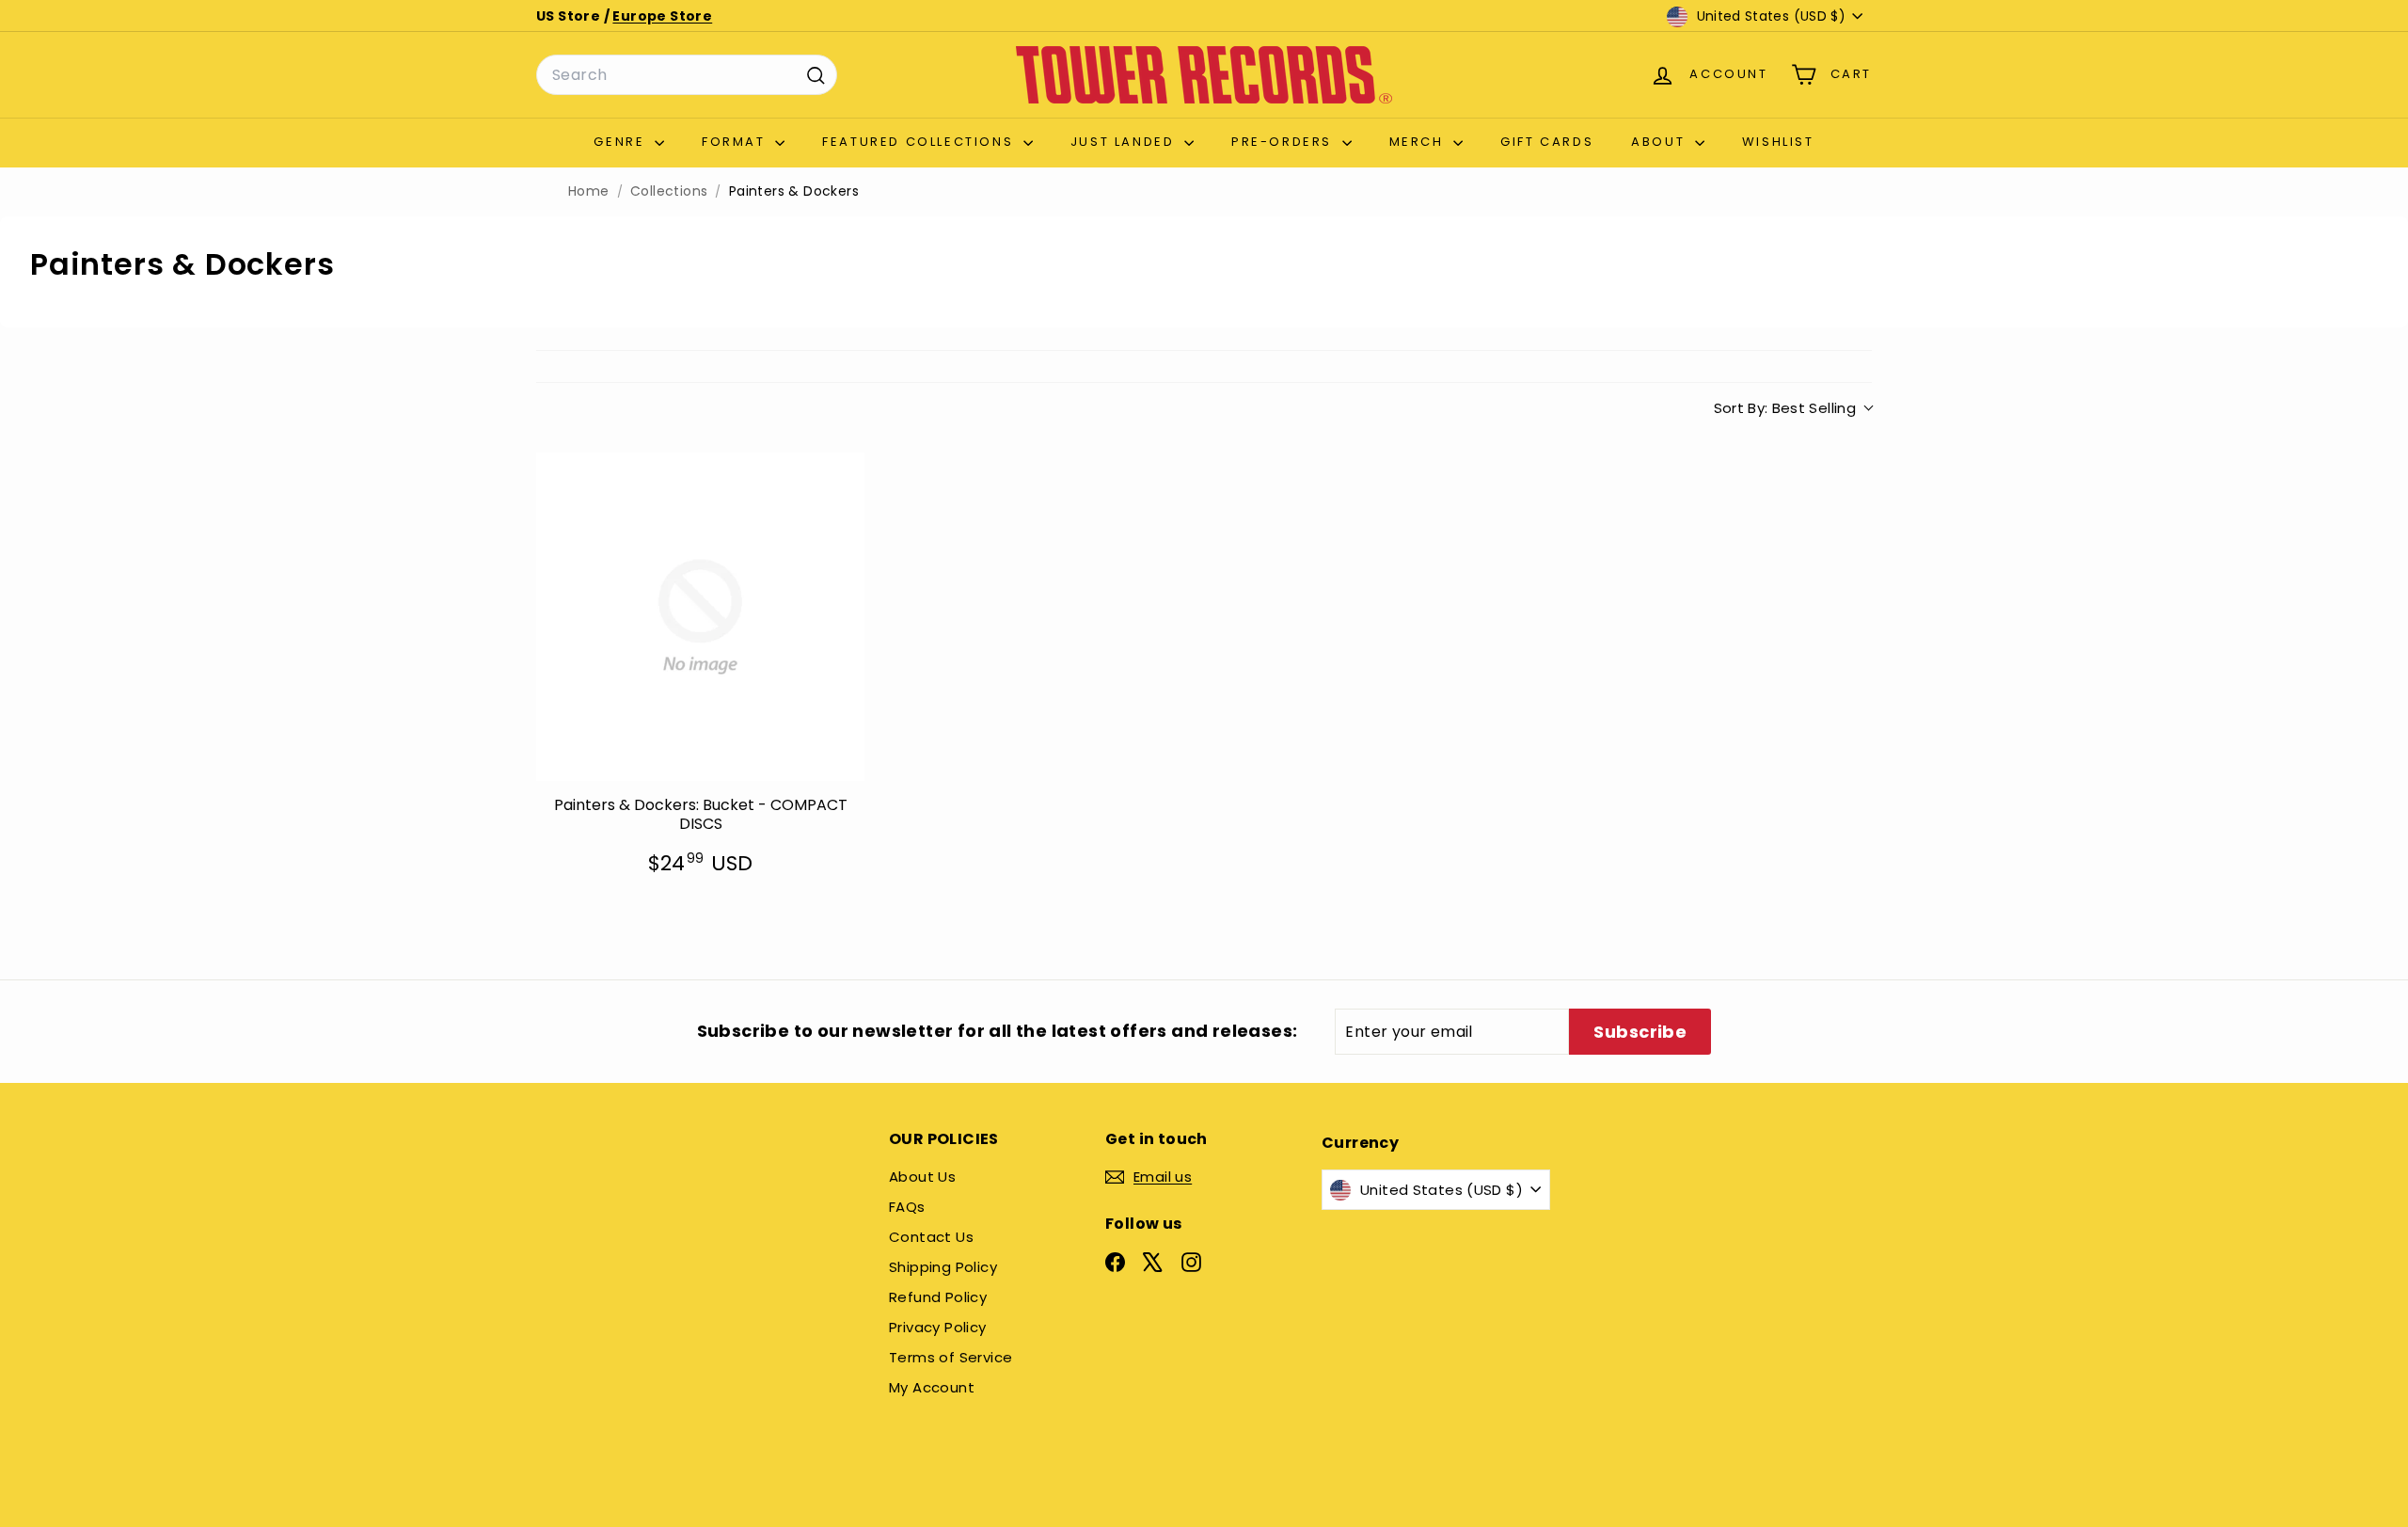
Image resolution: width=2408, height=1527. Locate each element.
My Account (932, 1387)
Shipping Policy (943, 1267)
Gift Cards (1547, 142)
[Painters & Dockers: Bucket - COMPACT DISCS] (700, 617)
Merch (1419, 142)
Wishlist (1778, 142)
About (1661, 142)
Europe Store (662, 16)
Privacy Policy (938, 1327)
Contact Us (931, 1237)
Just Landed (1125, 142)
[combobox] (687, 75)
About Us (922, 1177)
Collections (669, 191)
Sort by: (1785, 408)
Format (736, 142)
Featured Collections (920, 142)
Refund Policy (938, 1297)
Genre (622, 142)
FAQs (907, 1207)
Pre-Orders (1284, 142)
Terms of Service (951, 1357)
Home (589, 191)
